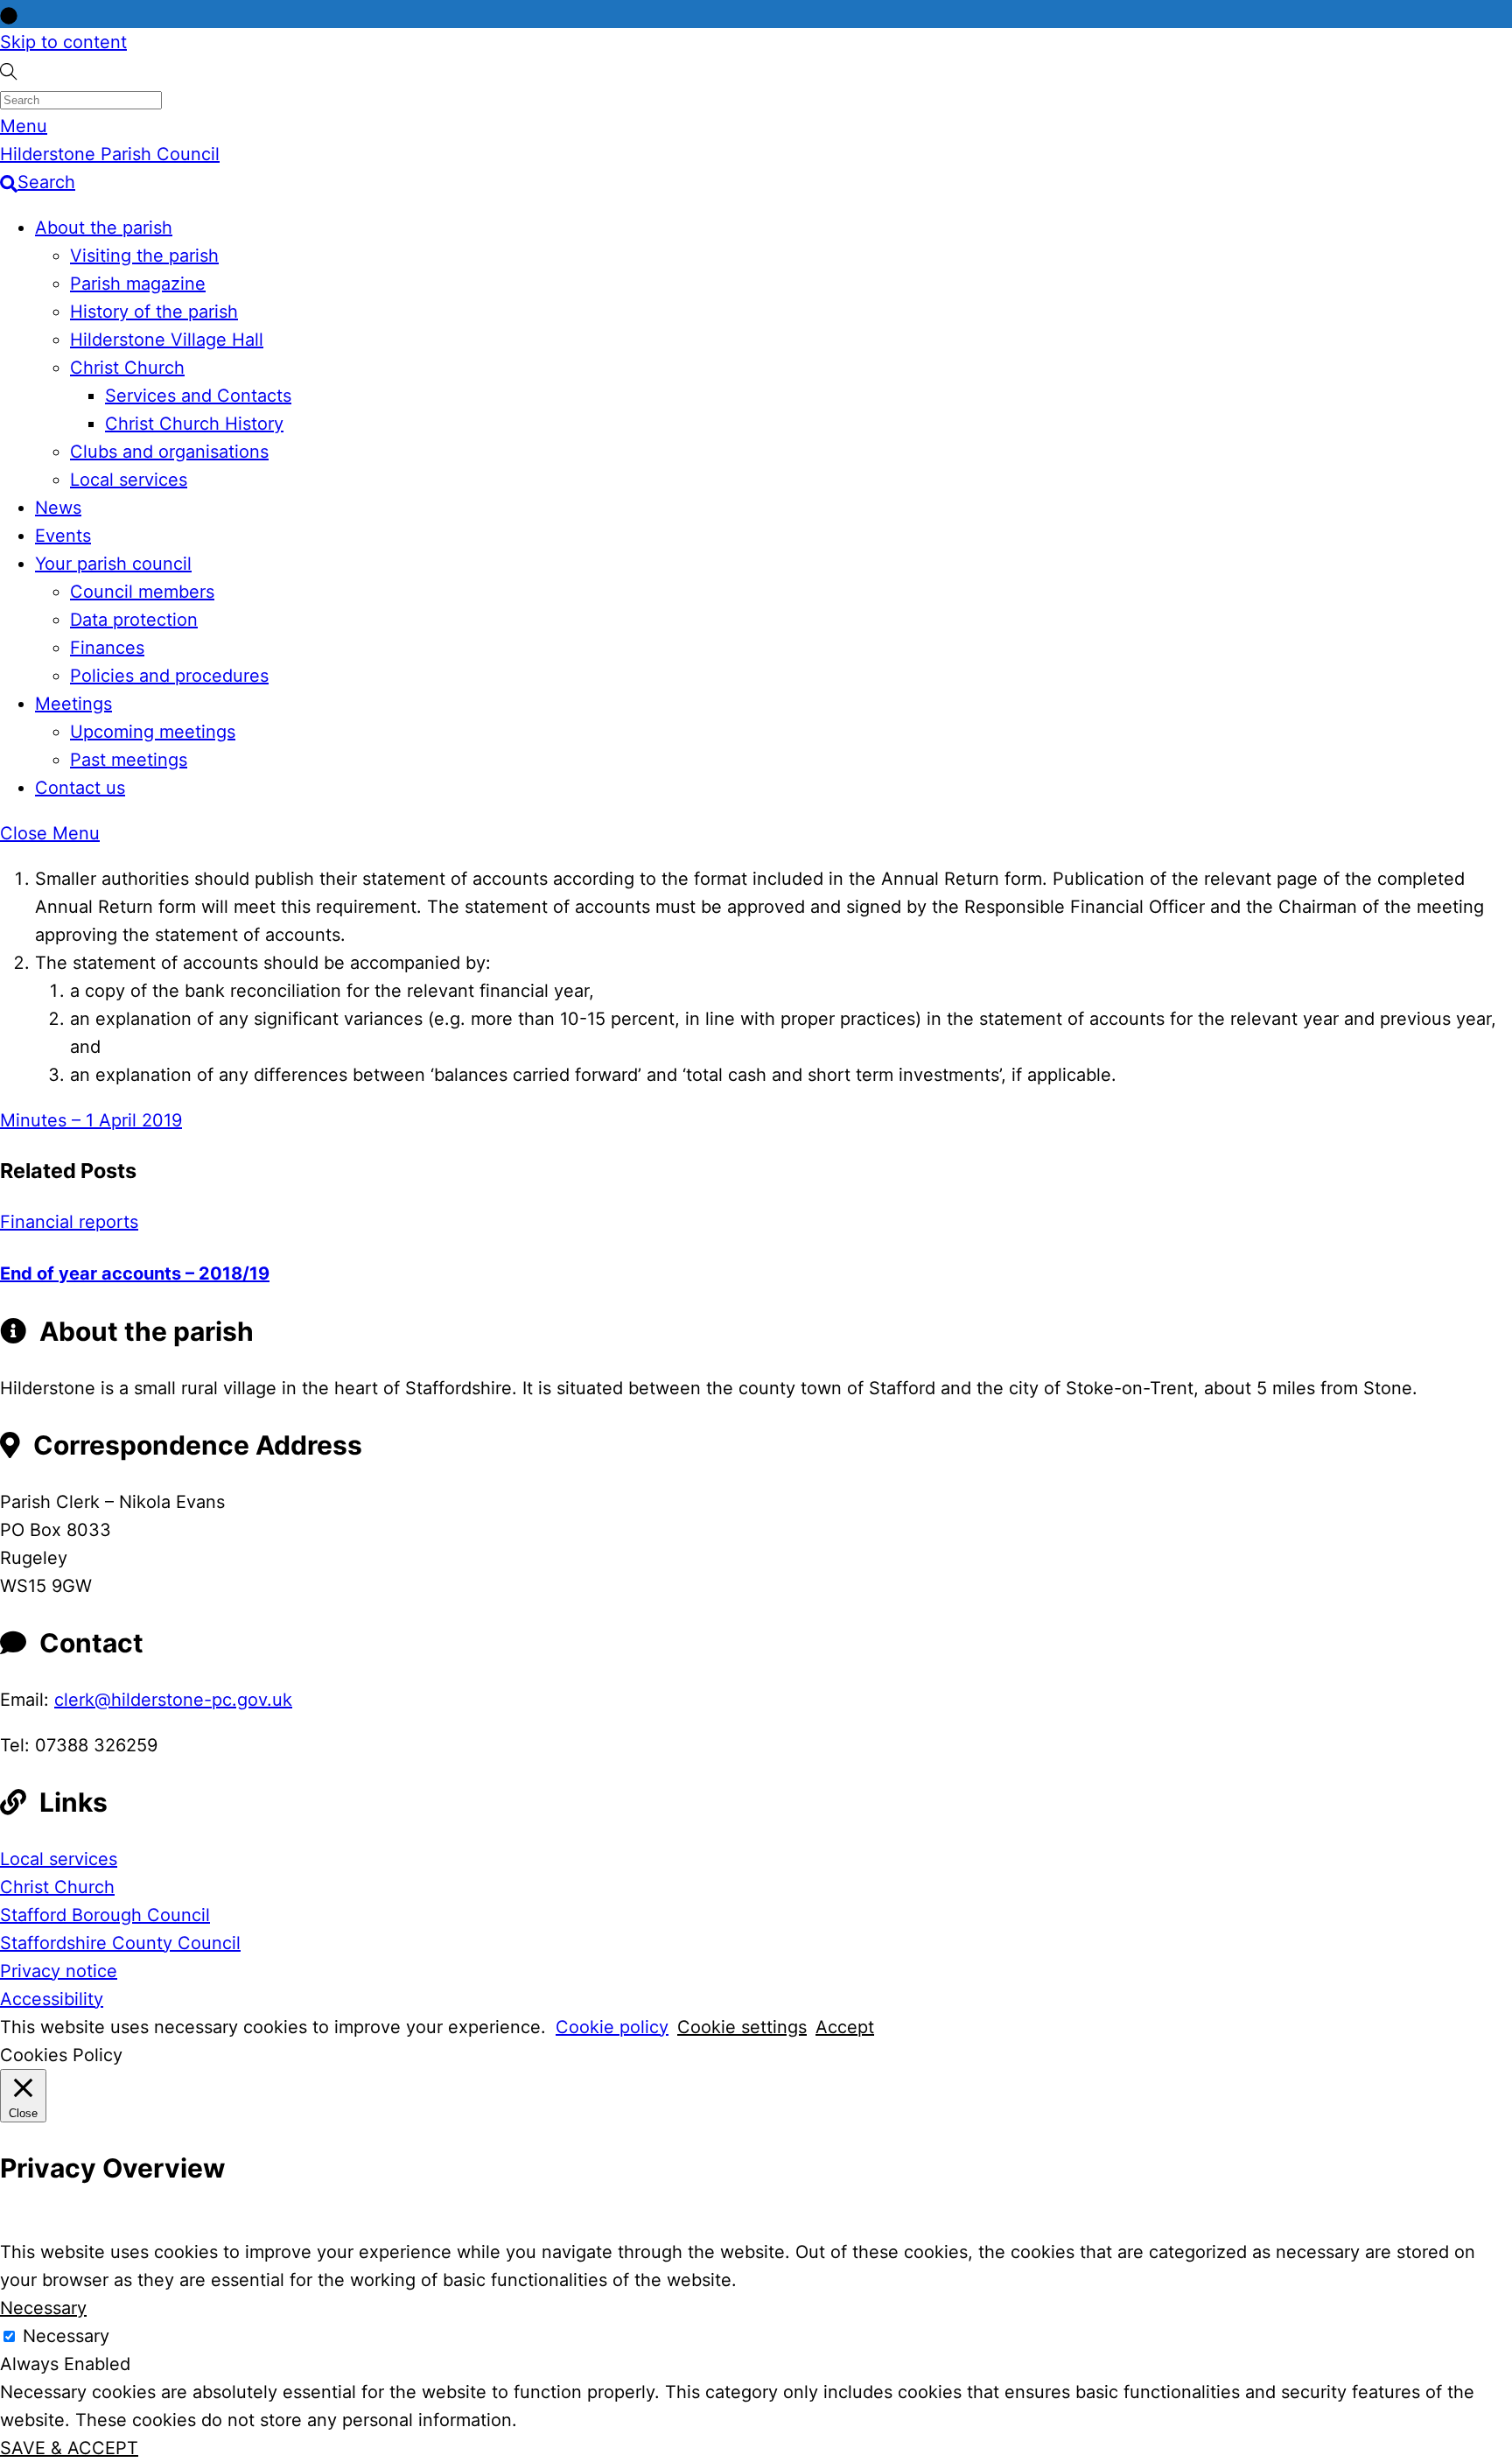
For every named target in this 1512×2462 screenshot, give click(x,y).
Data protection (134, 620)
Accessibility (52, 1999)
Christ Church (127, 368)
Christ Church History (194, 424)
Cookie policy (612, 2027)
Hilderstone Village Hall (167, 340)
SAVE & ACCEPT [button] (69, 2448)
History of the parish (154, 312)
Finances (107, 648)
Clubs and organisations (169, 452)
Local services (129, 480)
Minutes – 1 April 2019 (91, 1120)
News (58, 508)
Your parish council (113, 564)
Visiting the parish (144, 256)
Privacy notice (59, 1971)
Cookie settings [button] (742, 2027)
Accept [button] (845, 2027)
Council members (142, 592)
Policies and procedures (169, 676)
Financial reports (69, 1222)
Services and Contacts (198, 396)
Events (63, 536)
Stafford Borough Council (105, 1915)
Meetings (73, 704)
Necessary (66, 2336)
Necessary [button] (43, 2308)
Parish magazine (138, 284)
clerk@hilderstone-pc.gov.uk (173, 1700)
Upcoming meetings (153, 732)
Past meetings (129, 760)
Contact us (80, 788)
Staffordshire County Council (120, 1943)
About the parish (104, 228)
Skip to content (63, 42)
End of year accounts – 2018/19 (135, 1273)
